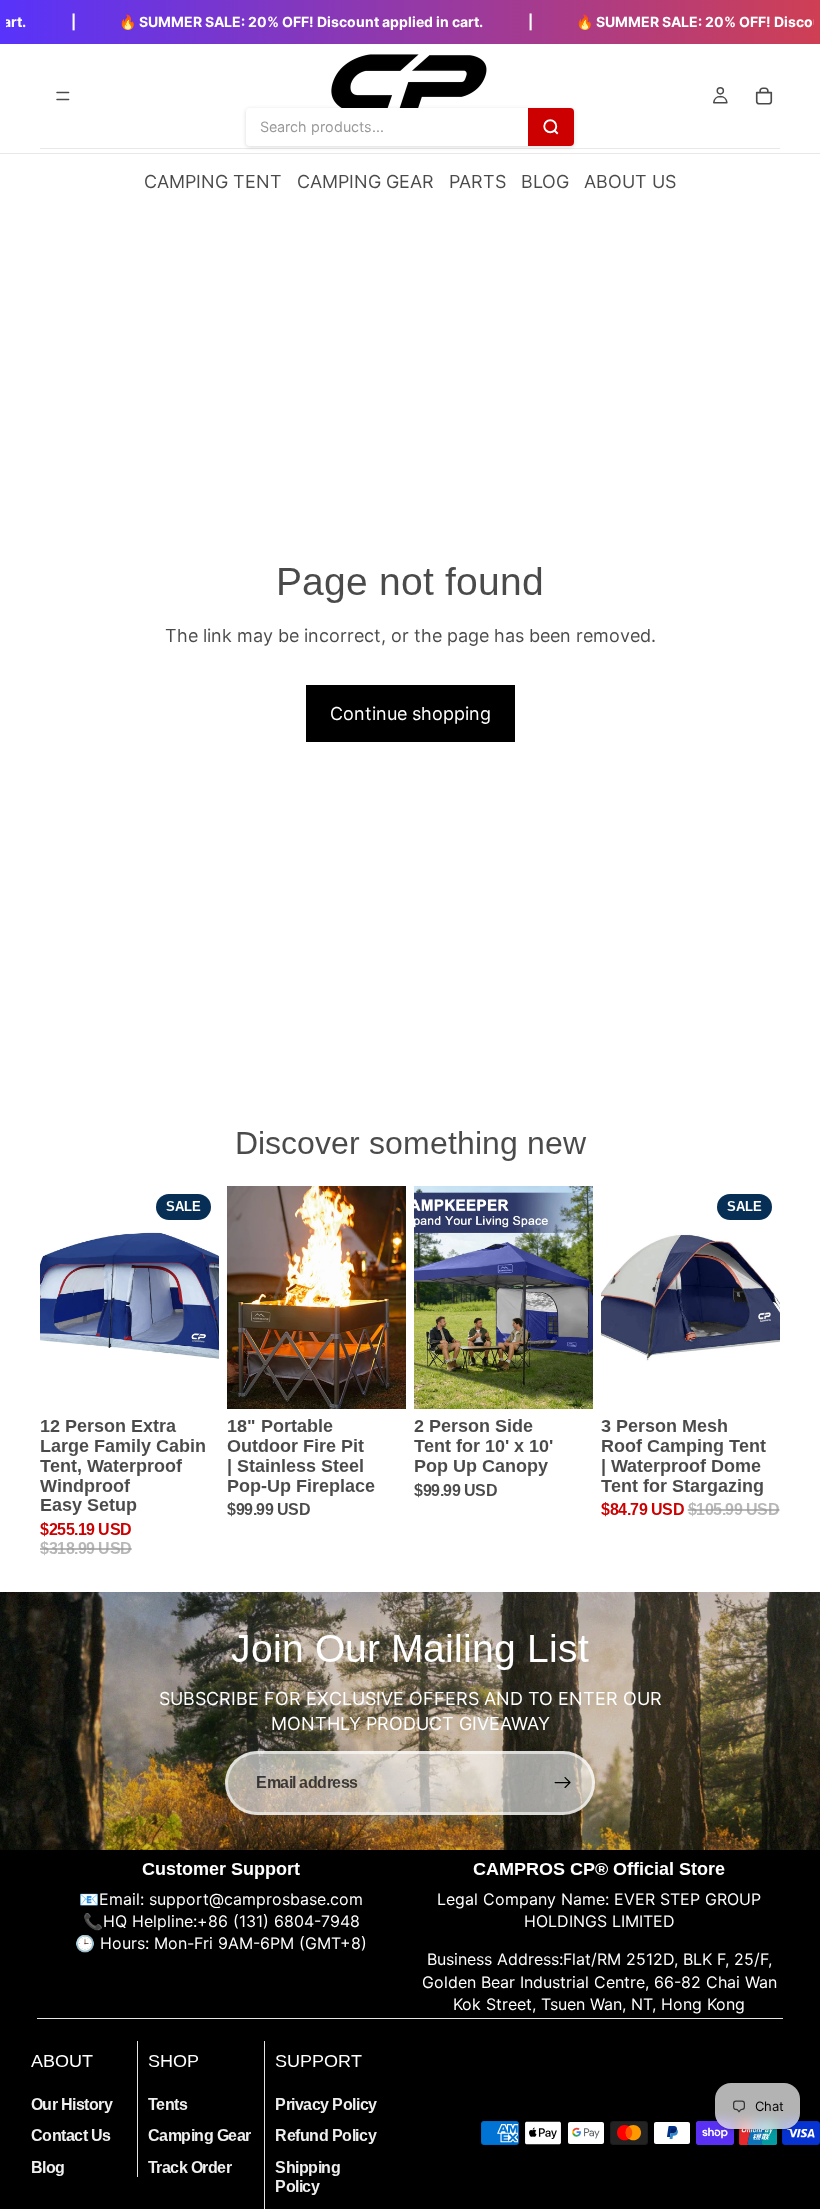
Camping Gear (199, 2135)
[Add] (188, 1378)
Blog (48, 2166)
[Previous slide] (62, 1297)
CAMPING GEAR (365, 181)
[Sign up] (563, 1783)
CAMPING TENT (213, 181)
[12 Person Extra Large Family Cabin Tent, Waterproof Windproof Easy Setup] (129, 1298)
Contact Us (71, 2135)
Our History (72, 2104)
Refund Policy (325, 2135)
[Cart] (764, 96)
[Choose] (562, 1378)
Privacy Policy (325, 2104)
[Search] (551, 126)
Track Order (190, 2166)
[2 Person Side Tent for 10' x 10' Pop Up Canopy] (503, 1298)
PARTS (477, 181)
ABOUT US (630, 181)
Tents (168, 2104)
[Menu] (63, 96)
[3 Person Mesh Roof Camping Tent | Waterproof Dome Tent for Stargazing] (690, 1298)
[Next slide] (197, 1297)
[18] (316, 1298)
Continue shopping (410, 713)
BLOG (545, 181)
